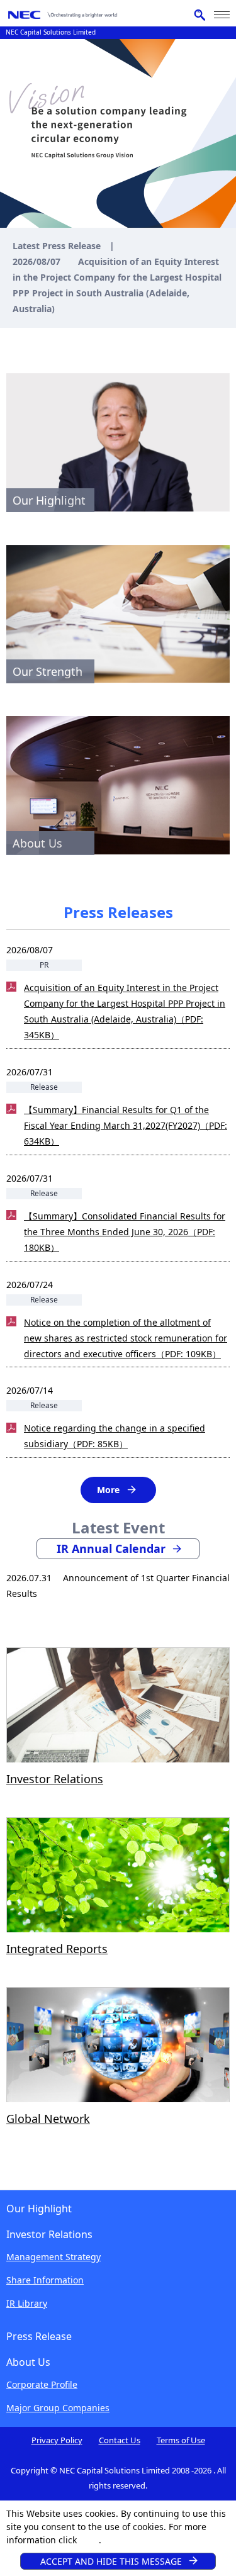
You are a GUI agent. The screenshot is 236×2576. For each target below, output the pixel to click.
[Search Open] (199, 15)
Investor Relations (55, 1779)
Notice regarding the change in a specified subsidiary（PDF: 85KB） (115, 1436)
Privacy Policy (57, 2440)
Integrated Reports (57, 1949)
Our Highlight (39, 2209)
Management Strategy (53, 2257)
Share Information (45, 2280)
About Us (28, 2362)
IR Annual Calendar (111, 1548)
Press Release (39, 2336)
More (108, 1490)
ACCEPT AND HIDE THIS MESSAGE (111, 2561)
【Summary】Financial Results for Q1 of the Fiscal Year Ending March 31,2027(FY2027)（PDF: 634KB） (126, 1125)
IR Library (27, 2303)
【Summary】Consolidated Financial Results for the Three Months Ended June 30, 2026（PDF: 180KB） (125, 1232)
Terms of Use (181, 2440)
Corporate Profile (42, 2384)
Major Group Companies (58, 2408)
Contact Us (120, 2440)
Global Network (48, 2119)
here (89, 2540)
